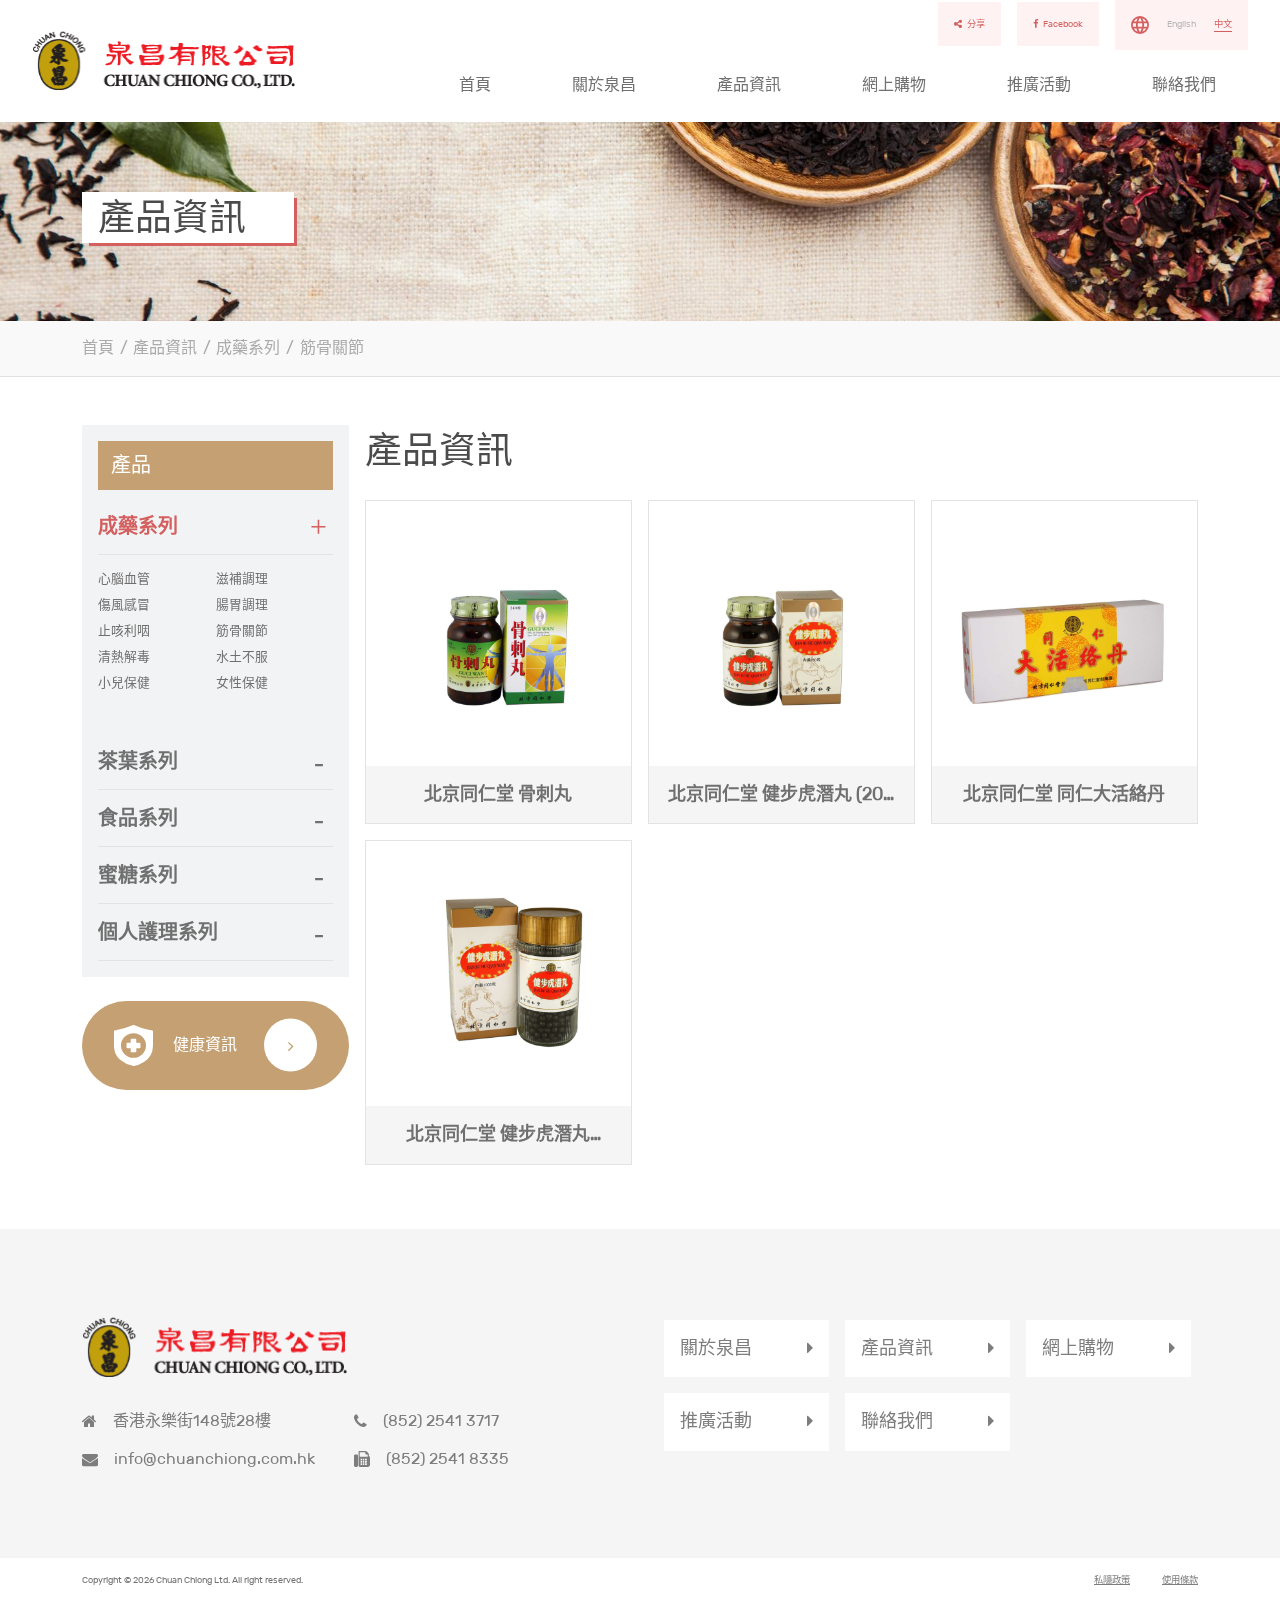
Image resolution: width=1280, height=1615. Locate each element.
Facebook (1063, 24)
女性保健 (242, 683)
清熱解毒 (124, 657)
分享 (976, 24)
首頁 (475, 84)
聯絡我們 (1184, 84)
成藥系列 (248, 347)
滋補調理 (242, 579)
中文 (1223, 24)
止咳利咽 (124, 631)
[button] (215, 526)
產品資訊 (749, 84)
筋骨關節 (332, 347)
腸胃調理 (242, 605)
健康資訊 (203, 1044)
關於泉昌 (604, 84)
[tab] (215, 526)
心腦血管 (124, 579)
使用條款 (1180, 1580)
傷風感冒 (124, 605)
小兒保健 (124, 683)
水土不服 (242, 657)
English (1181, 24)
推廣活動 (1039, 84)
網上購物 (894, 84)
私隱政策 (1112, 1580)
